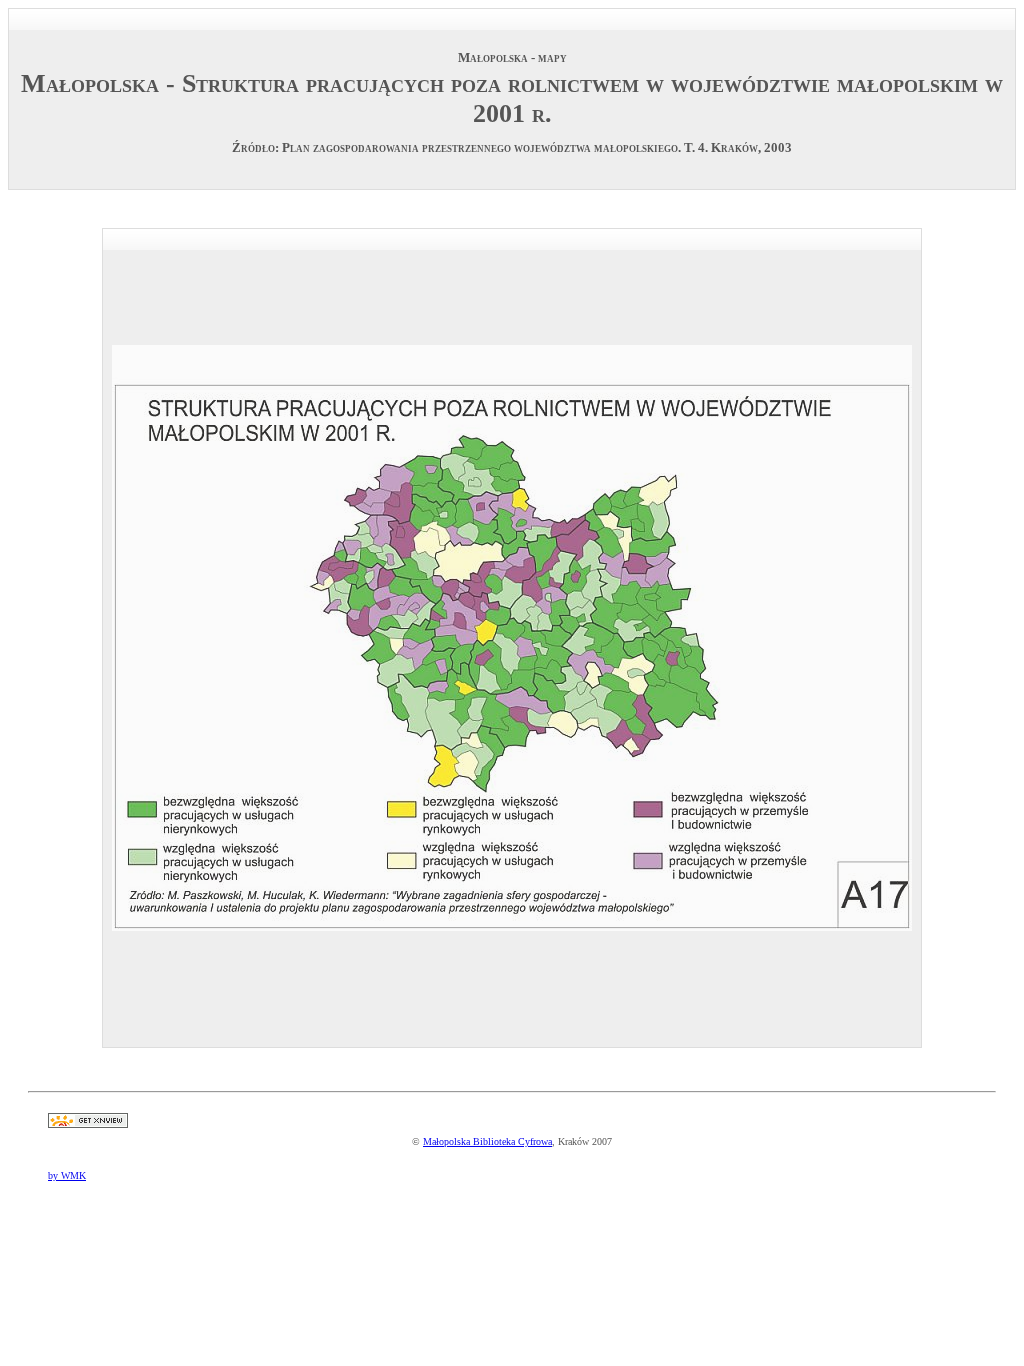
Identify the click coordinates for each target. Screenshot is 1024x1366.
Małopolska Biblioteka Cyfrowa (487, 1141)
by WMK (67, 1175)
